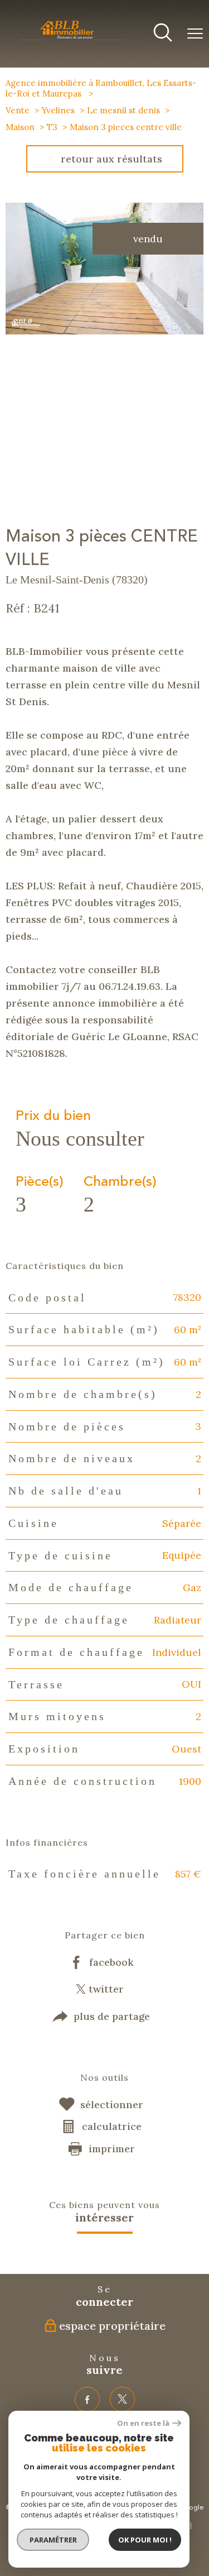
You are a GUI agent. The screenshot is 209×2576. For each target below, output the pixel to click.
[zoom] (104, 331)
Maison (20, 127)
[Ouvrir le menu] (195, 34)
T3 (52, 127)
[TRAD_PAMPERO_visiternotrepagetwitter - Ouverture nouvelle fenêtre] (122, 2399)
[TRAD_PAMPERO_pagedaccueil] (72, 39)
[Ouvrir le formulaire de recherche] (163, 34)
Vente (18, 110)
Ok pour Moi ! (145, 2540)
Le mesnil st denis (123, 110)
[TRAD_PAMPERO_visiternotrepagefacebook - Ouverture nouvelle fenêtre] (87, 2399)
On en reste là (143, 2423)
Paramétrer (53, 2540)
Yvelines (58, 110)
